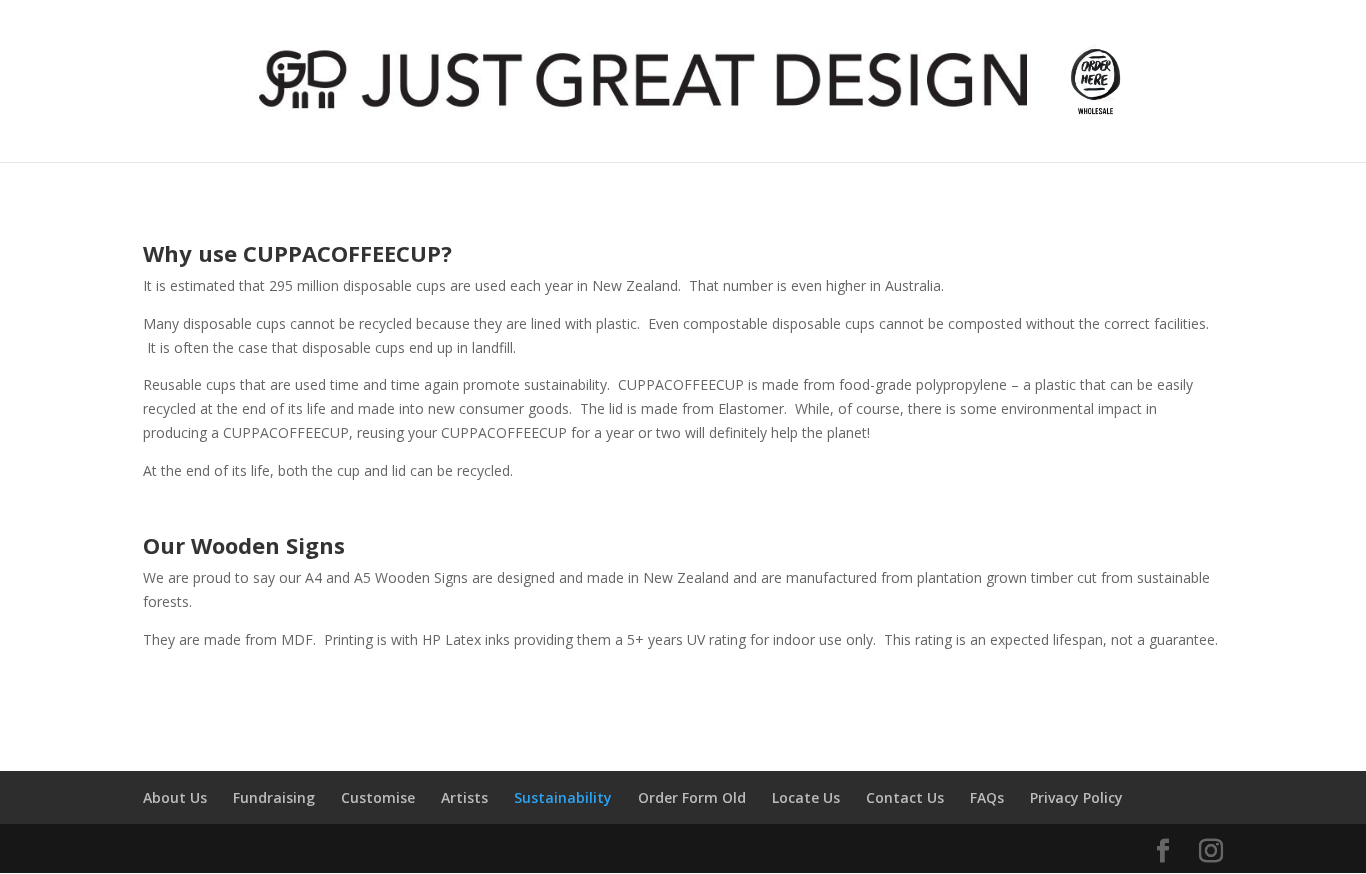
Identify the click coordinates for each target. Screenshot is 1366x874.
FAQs (987, 797)
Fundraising (274, 797)
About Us (175, 797)
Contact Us (905, 797)
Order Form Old (692, 797)
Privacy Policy (1076, 797)
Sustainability (563, 797)
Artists (464, 797)
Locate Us (806, 797)
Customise (378, 797)
